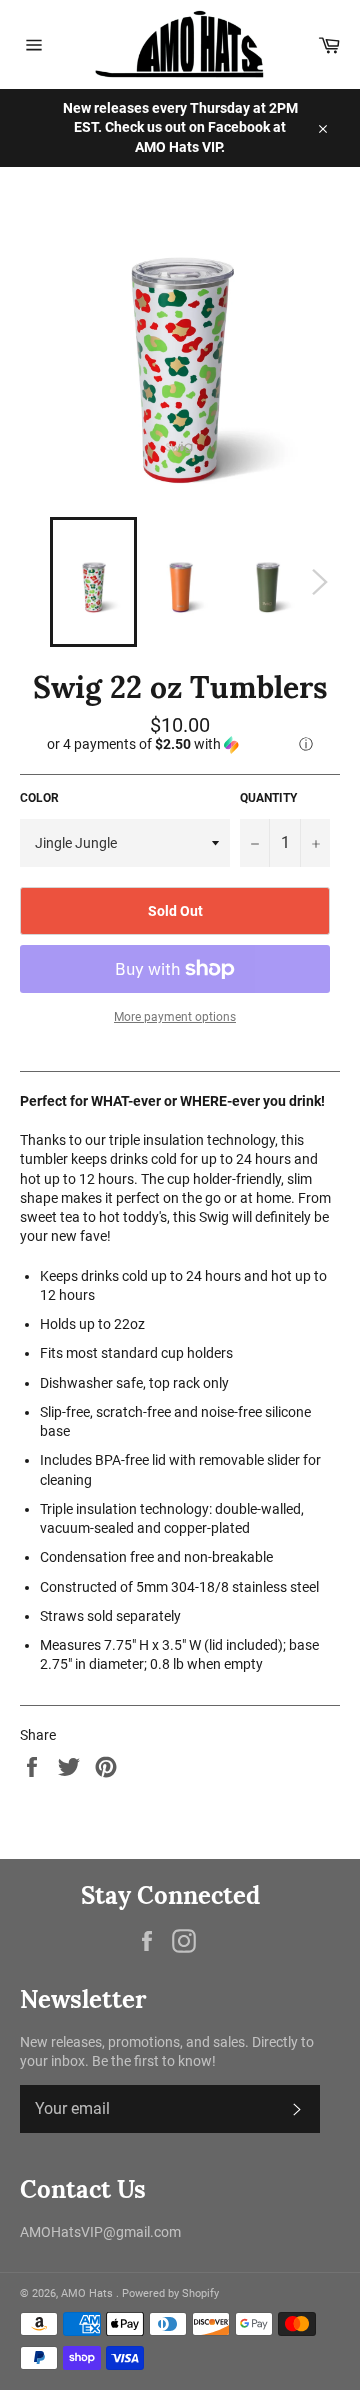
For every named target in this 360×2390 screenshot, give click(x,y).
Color (39, 798)
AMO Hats (88, 2293)
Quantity (268, 798)
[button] (180, 744)
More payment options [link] (175, 1017)
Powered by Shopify (170, 2293)
